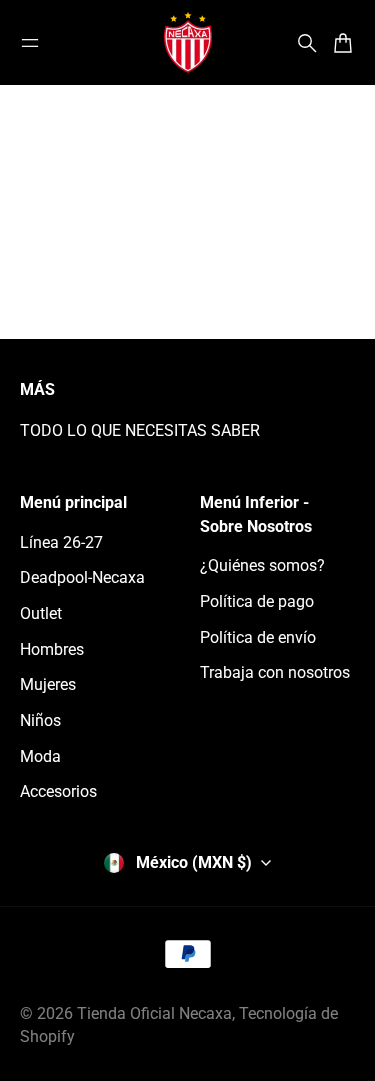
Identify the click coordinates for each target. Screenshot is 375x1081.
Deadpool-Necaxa (82, 577)
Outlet (41, 613)
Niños (40, 720)
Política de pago (257, 601)
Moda (40, 756)
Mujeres (48, 684)
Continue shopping (187, 263)
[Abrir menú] (30, 43)
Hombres (52, 649)
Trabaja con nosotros (275, 672)
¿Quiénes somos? (262, 565)
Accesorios (58, 791)
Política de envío (258, 637)
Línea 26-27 (61, 542)
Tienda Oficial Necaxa (154, 1013)
